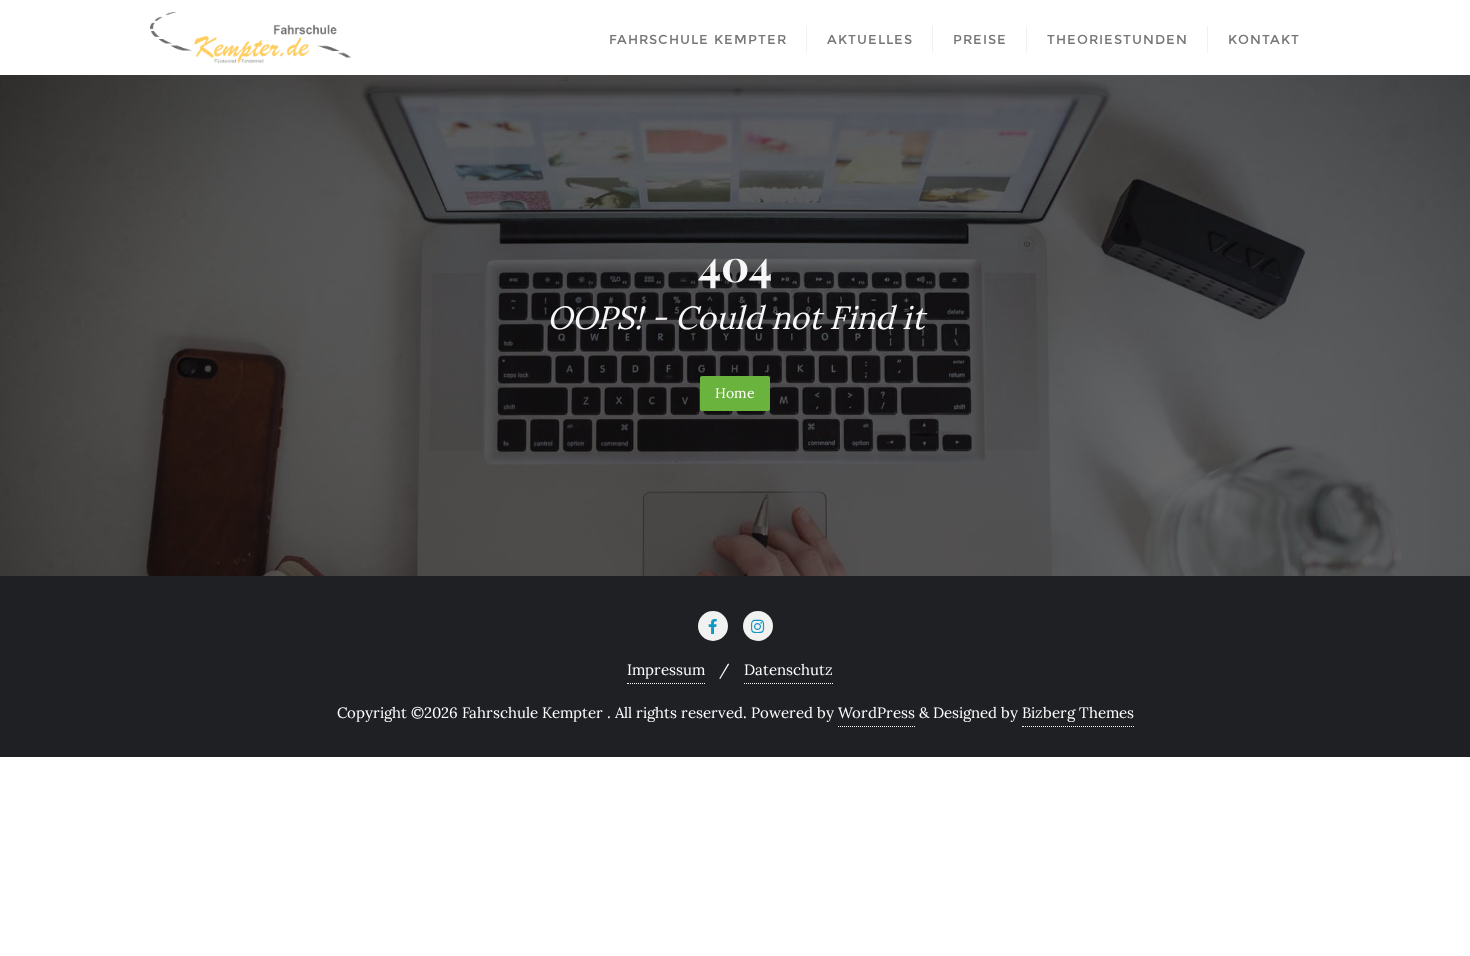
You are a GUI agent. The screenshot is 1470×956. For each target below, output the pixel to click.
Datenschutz (788, 669)
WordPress (876, 712)
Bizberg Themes (1078, 712)
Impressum (666, 669)
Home (735, 393)
